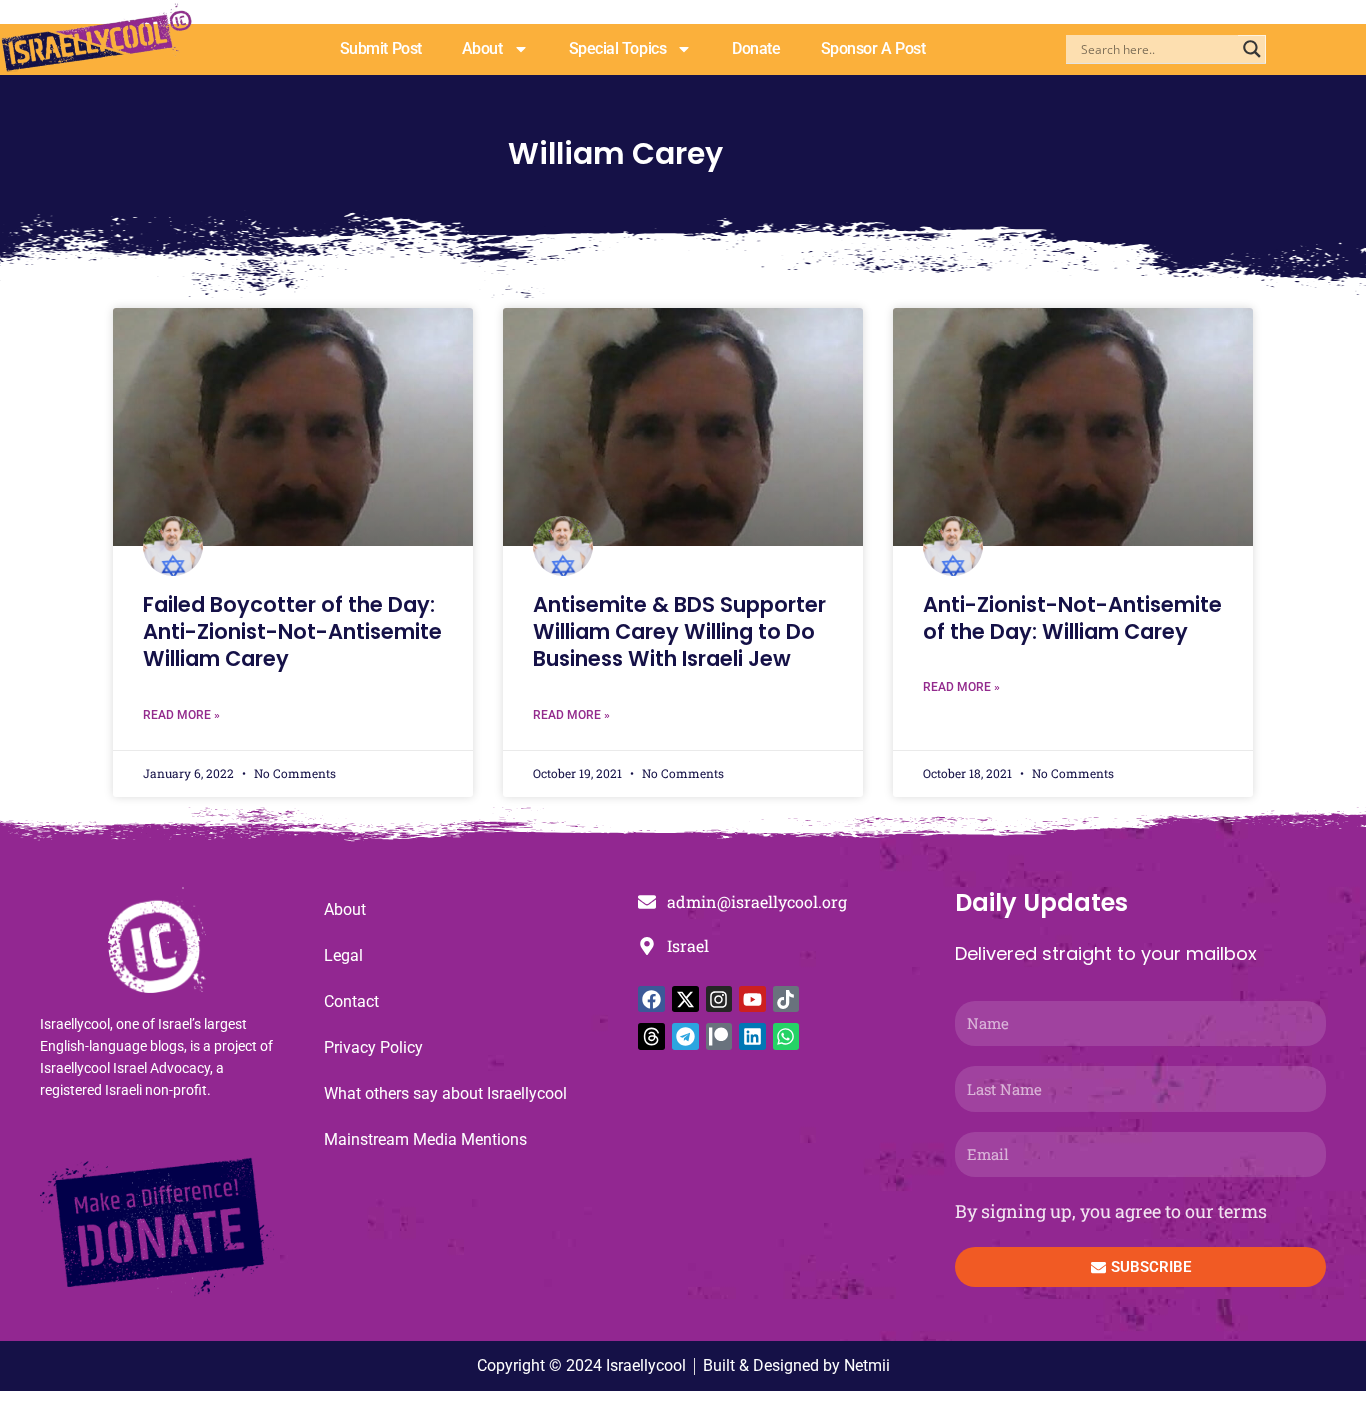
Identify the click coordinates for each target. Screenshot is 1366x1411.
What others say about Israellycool (445, 1093)
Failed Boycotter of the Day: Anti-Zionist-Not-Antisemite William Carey (292, 632)
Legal (343, 955)
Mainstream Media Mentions (425, 1139)
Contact (351, 1001)
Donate (756, 48)
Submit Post (381, 48)
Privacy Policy (373, 1047)
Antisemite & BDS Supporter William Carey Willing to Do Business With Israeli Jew (679, 632)
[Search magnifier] (1252, 49)
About (482, 48)
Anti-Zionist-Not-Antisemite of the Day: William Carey (1072, 618)
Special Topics (618, 48)
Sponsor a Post (873, 48)
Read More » (181, 715)
